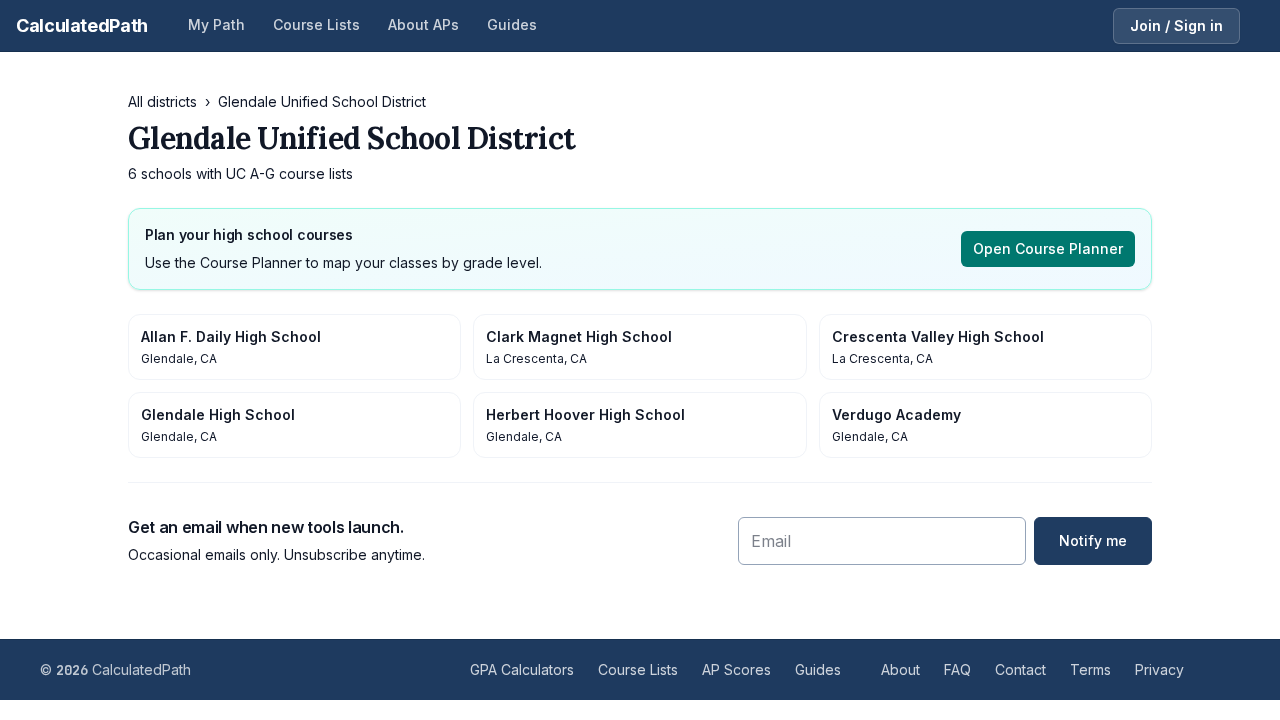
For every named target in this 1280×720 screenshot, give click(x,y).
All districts (162, 101)
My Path (216, 24)
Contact (1020, 669)
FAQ (957, 669)
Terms (1090, 669)
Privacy (1159, 669)
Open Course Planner (1048, 248)
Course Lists (316, 24)
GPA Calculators (522, 669)
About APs (423, 24)
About (900, 669)
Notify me (1093, 540)
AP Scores (736, 669)
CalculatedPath (82, 25)
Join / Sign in (1176, 25)
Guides (512, 24)
